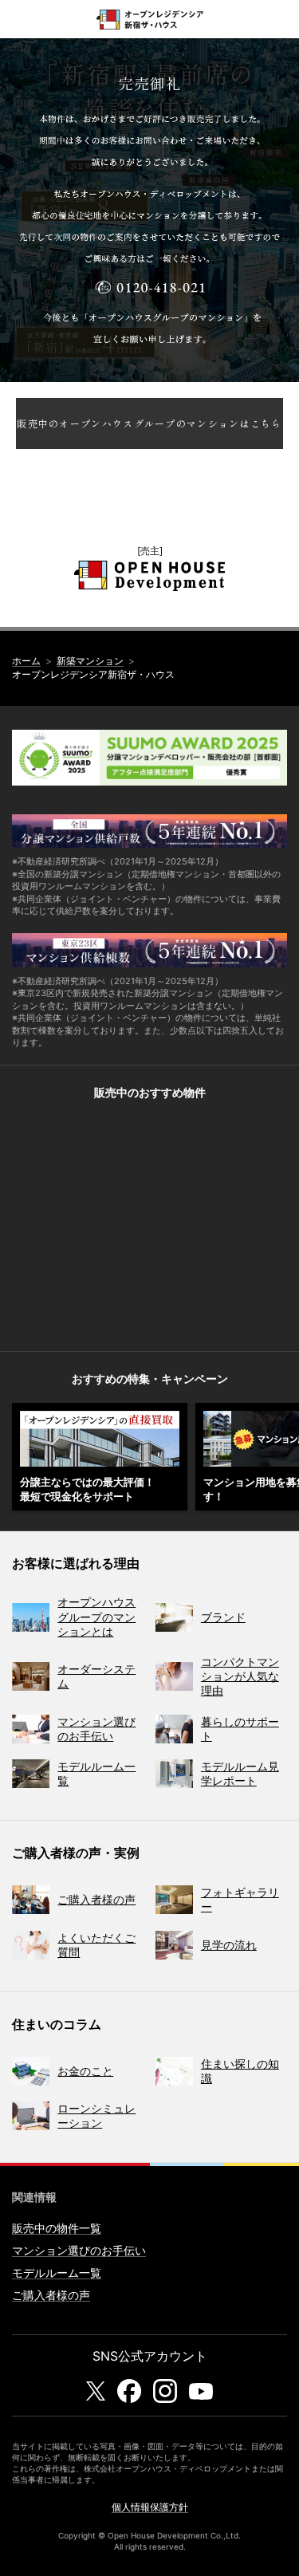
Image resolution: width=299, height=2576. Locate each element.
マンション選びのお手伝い (79, 2250)
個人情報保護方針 (150, 2507)
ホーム (26, 661)
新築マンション (90, 661)
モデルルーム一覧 (57, 2273)
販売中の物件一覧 (57, 2228)
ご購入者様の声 (51, 2295)
